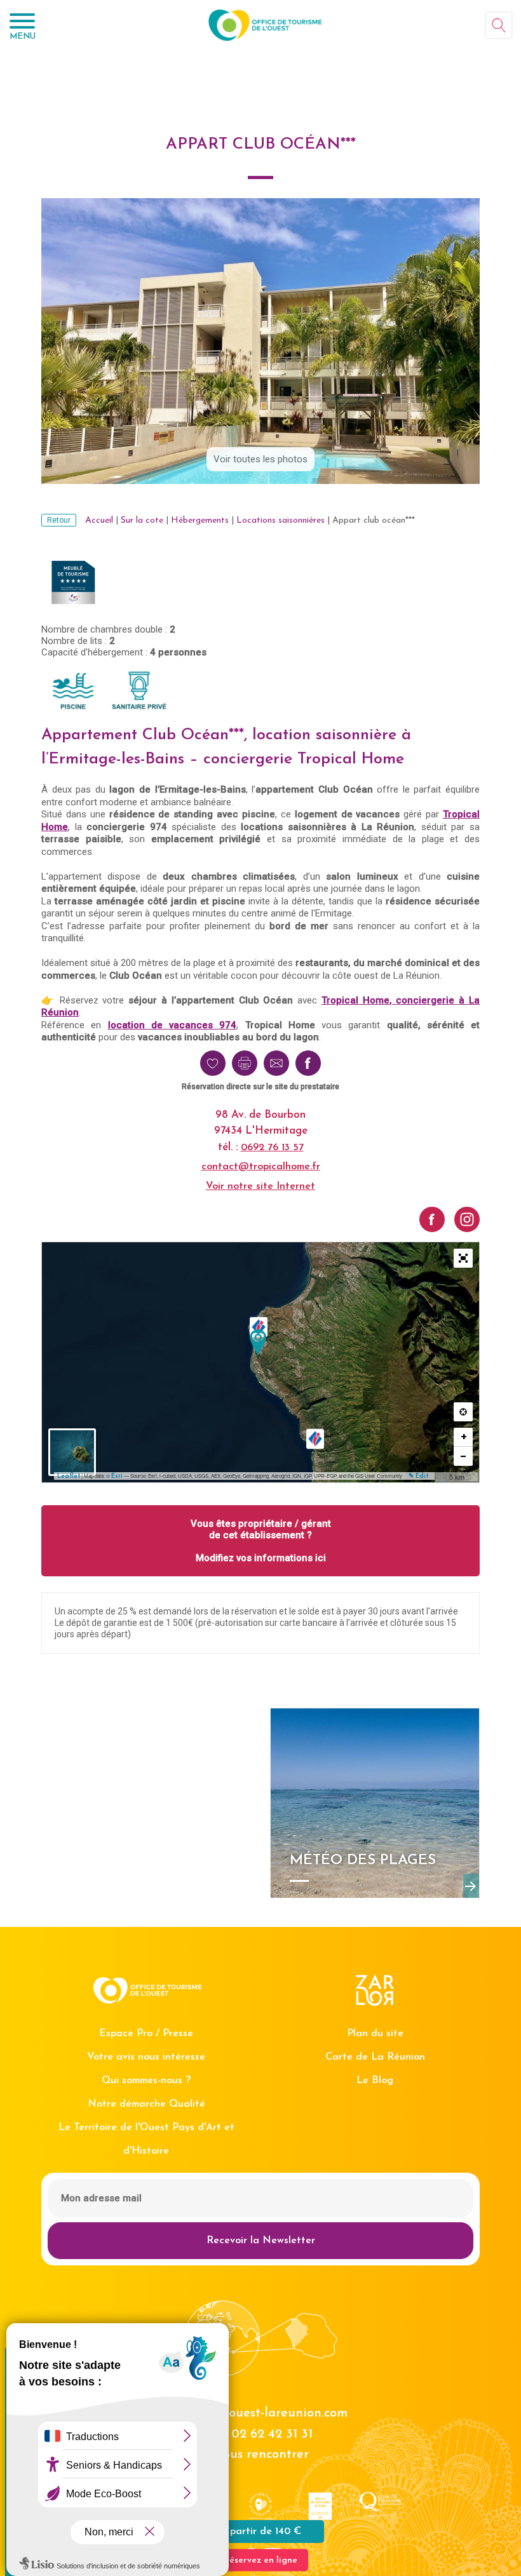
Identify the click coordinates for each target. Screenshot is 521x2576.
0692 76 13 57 (272, 1148)
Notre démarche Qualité (146, 2104)
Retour (59, 520)
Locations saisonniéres (281, 520)
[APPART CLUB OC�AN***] (258, 1342)
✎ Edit (418, 1476)
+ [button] (464, 1437)
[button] (463, 1258)
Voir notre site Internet (260, 1186)
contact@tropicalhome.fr (261, 1167)
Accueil (99, 520)
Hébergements (200, 520)
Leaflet (69, 1476)
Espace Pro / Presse (146, 2034)
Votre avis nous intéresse (146, 2057)
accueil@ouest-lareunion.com (261, 2413)
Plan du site (375, 2034)
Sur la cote (142, 520)
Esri (117, 1476)
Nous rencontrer (260, 2455)
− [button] (463, 1456)
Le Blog (375, 2081)
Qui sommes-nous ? (146, 2081)
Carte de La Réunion (375, 2057)
